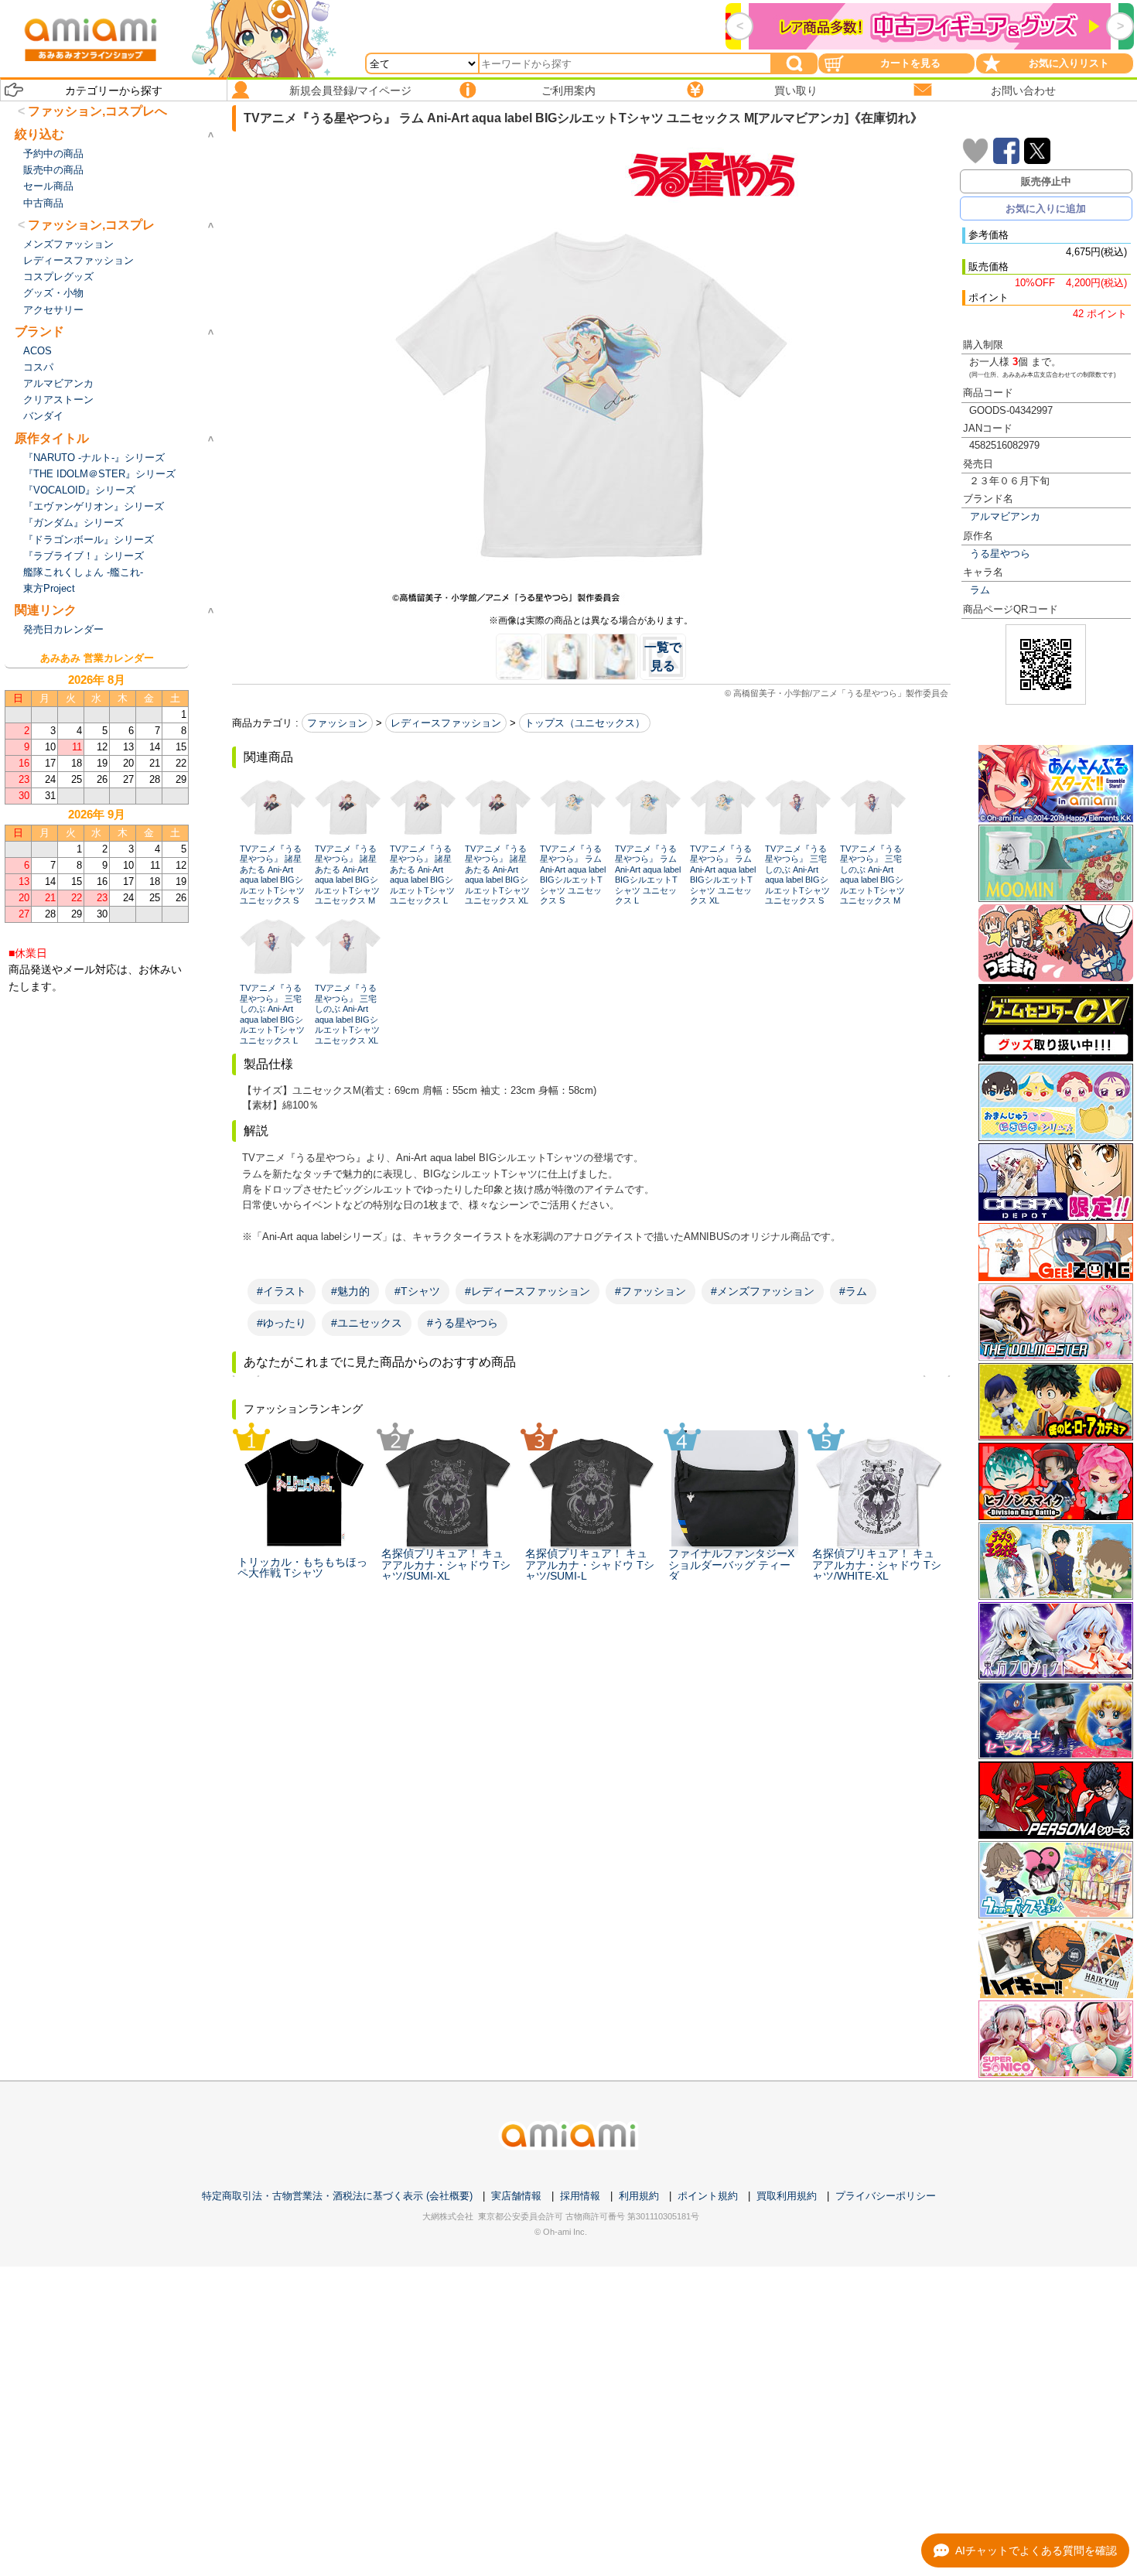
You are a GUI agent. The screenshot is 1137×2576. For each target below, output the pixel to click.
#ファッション (650, 1291)
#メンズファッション (763, 1291)
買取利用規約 (787, 2196)
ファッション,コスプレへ (97, 111)
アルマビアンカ (1005, 516)
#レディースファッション (528, 1291)
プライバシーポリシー (886, 2196)
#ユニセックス (367, 1323)
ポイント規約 (708, 2196)
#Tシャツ (417, 1291)
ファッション (337, 723)
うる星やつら (1000, 553)
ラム (980, 590)
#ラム (853, 1291)
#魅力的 (350, 1291)
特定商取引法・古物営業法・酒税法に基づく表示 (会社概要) (337, 2196)
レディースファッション (446, 723)
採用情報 (580, 2196)
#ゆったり (282, 1323)
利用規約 (639, 2196)
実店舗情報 (516, 2196)
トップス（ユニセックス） (585, 723)
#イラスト (282, 1291)
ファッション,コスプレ (91, 225)
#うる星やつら (463, 1323)
